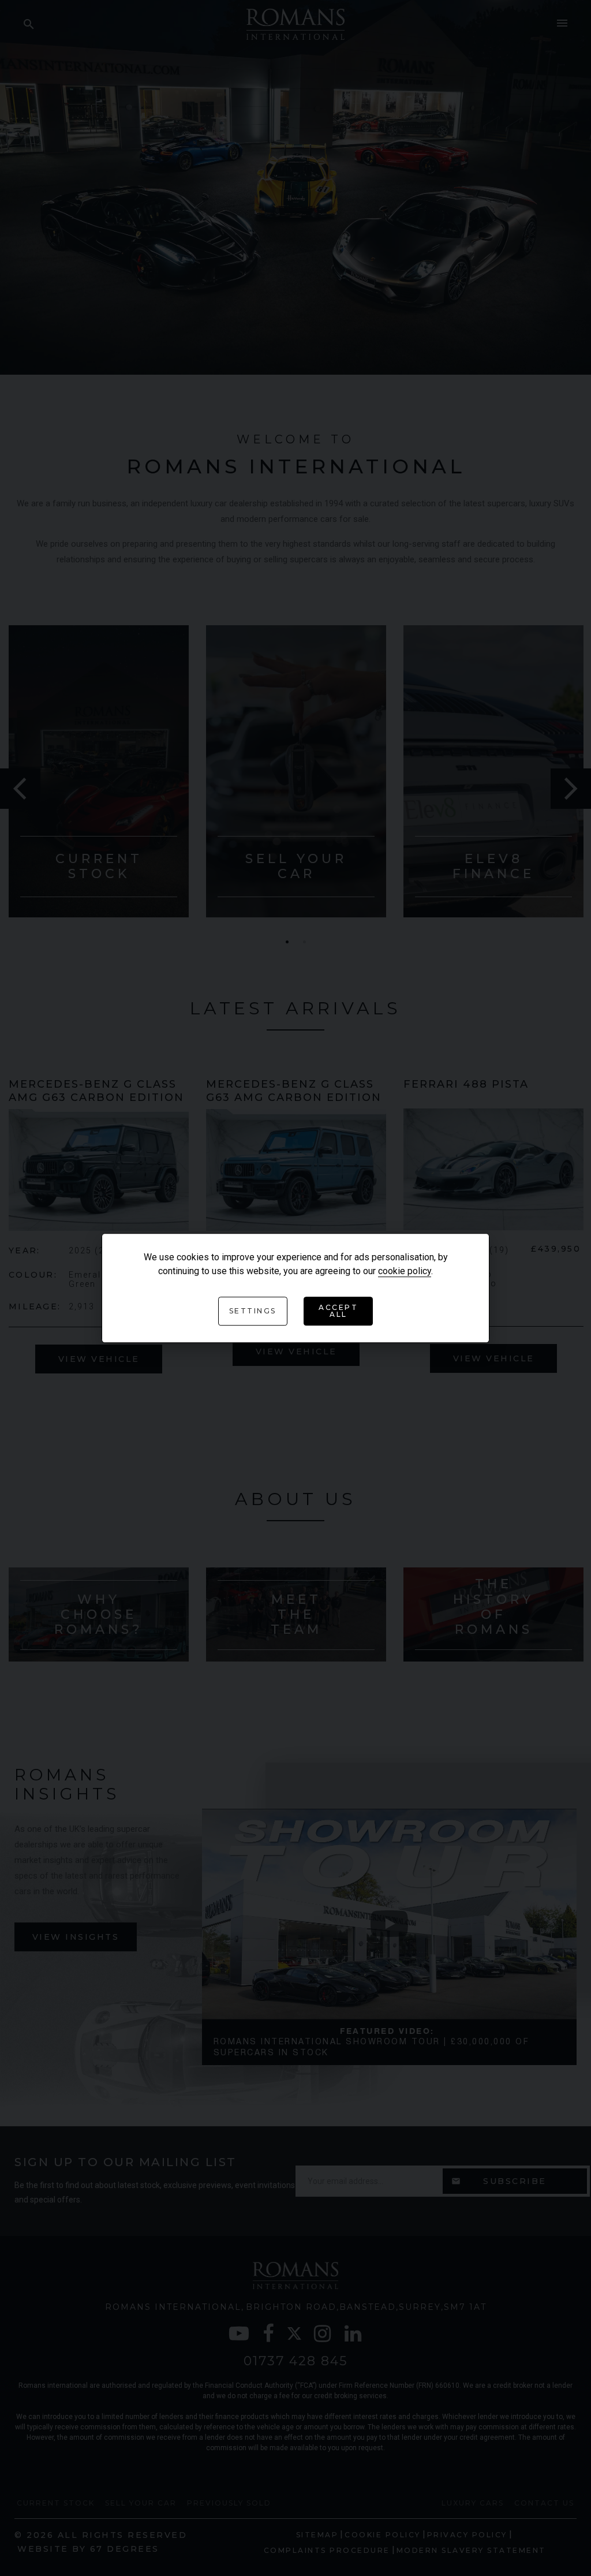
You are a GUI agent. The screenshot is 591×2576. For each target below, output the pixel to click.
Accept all (338, 1311)
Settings (253, 1311)
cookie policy (405, 1271)
